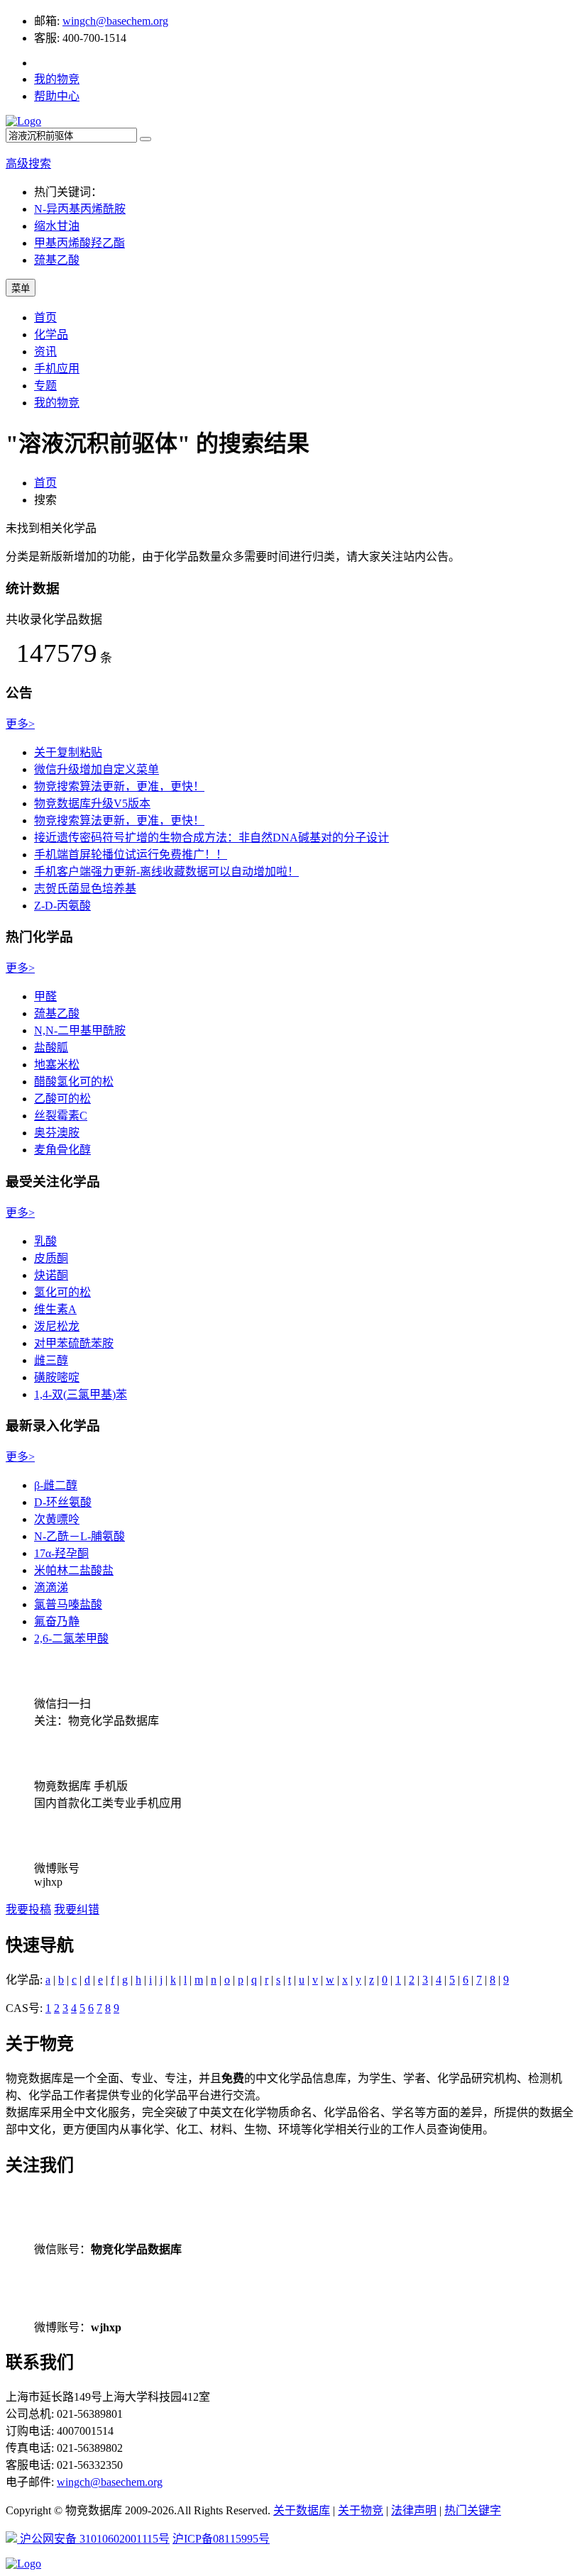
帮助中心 (57, 96)
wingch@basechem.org (115, 21)
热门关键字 (473, 2510)
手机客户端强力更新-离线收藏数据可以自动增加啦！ (166, 872)
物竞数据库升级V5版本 (92, 803)
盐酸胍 (51, 1047)
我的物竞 (57, 79)
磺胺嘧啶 (57, 1377)
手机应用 (57, 369)
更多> (20, 724)
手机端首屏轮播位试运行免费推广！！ (131, 855)
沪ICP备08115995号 (221, 2539)
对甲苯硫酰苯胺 (74, 1343)
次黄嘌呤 (57, 1519)
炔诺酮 (51, 1275)
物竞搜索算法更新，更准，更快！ (119, 786)
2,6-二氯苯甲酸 (71, 1638)
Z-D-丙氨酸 (62, 906)
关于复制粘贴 (68, 752)
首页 (45, 317)
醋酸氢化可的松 (74, 1082)
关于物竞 (361, 2510)
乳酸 (45, 1241)
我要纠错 (77, 1909)
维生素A (55, 1309)
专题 (45, 386)
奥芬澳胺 (57, 1133)
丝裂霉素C (61, 1116)
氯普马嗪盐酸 (68, 1604)
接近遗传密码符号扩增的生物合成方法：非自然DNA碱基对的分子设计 (212, 838)
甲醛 (45, 996)
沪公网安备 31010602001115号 (93, 2539)
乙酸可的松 (62, 1099)
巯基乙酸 (57, 260)
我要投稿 (28, 1909)
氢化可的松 (62, 1292)
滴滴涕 (51, 1587)
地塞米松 (57, 1065)
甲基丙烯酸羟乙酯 (79, 243)
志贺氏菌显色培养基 (85, 889)
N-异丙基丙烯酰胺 (80, 209)
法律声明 (414, 2510)
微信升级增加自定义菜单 (97, 769)
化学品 (51, 335)
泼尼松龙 (57, 1326)
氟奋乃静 (57, 1621)
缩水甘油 (57, 226)
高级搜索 (28, 164)
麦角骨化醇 (62, 1150)
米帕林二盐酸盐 (74, 1570)
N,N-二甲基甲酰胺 (80, 1030)
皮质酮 (51, 1258)
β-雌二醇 (56, 1485)
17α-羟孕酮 (61, 1553)
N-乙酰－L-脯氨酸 (79, 1536)
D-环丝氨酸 (63, 1502)
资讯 (45, 352)
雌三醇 (51, 1360)
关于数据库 (302, 2510)
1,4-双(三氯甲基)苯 (81, 1394)
